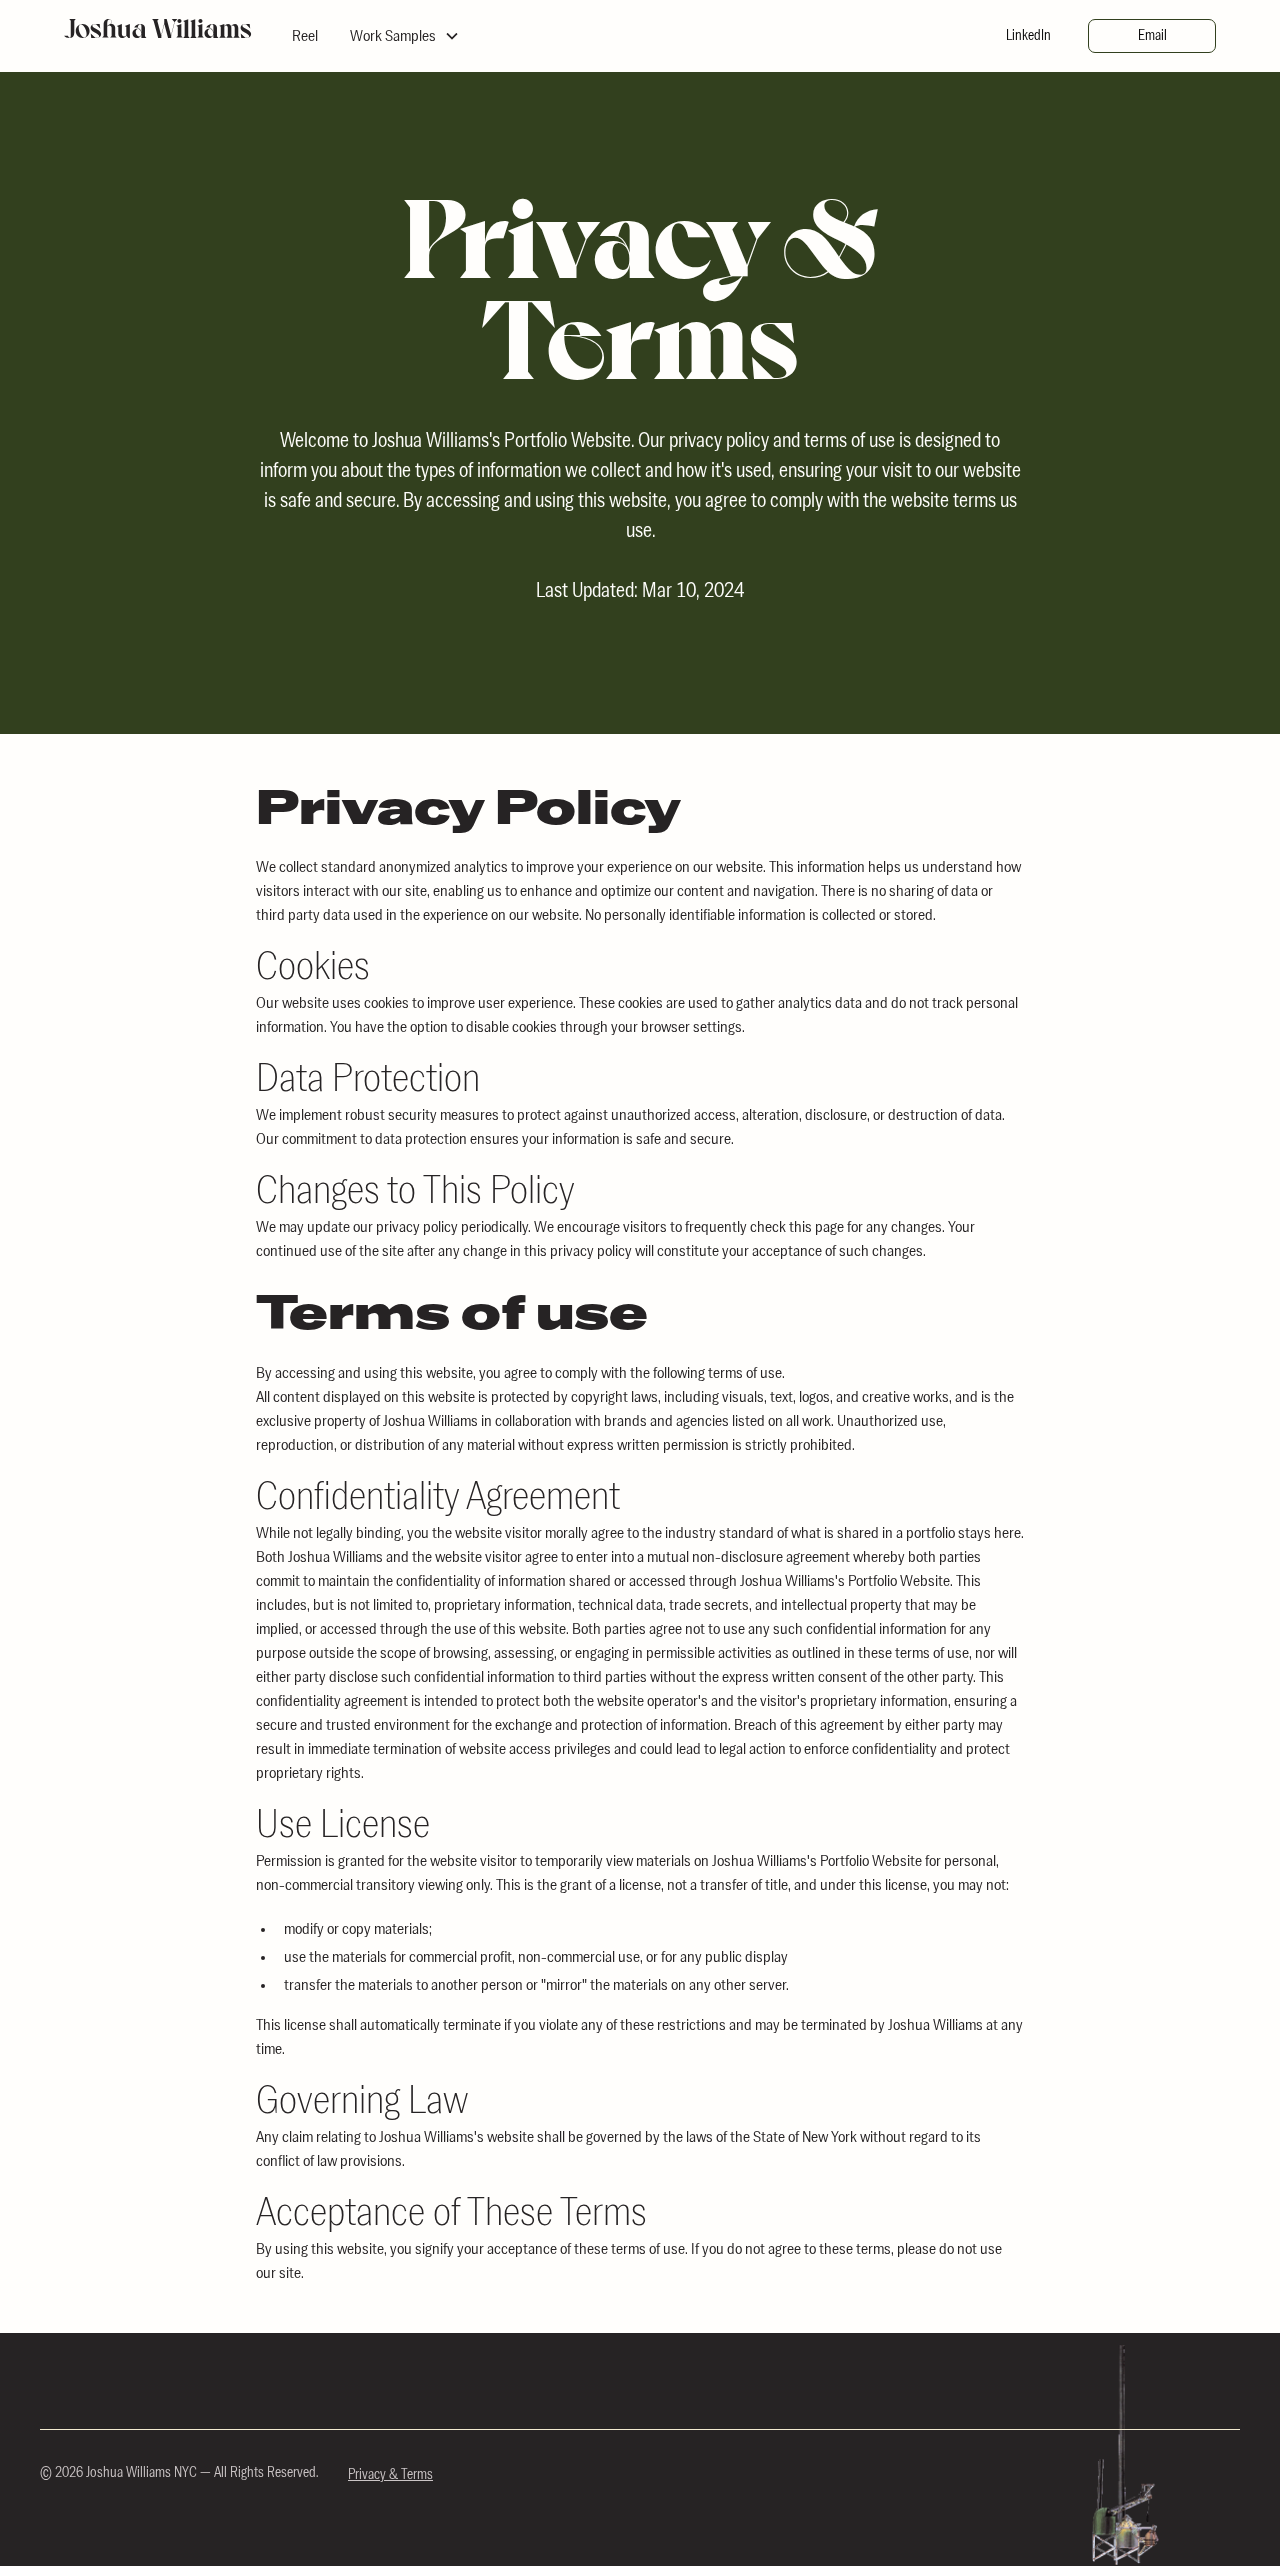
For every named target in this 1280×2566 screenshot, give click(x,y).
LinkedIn (1028, 35)
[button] (405, 36)
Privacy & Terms (390, 2475)
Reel (305, 36)
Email (1152, 35)
